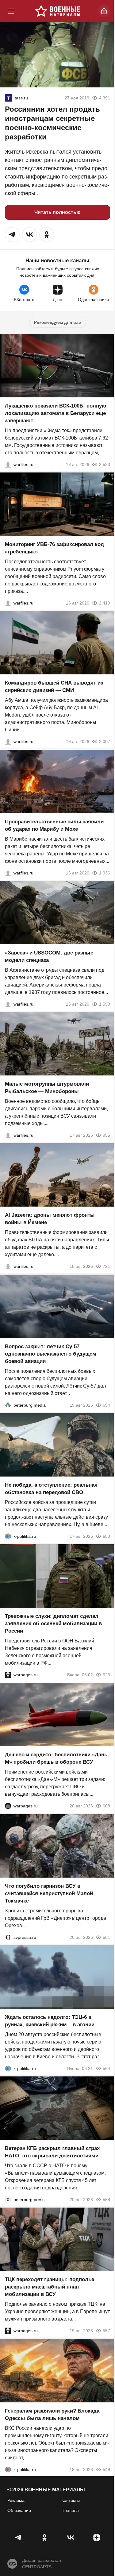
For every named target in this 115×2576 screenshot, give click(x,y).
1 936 (105, 873)
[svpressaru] (8, 1937)
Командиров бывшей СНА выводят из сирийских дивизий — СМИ (54, 687)
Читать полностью (57, 212)
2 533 (105, 464)
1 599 (105, 1004)
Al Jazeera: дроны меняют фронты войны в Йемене (50, 1219)
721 (106, 1267)
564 (106, 2068)
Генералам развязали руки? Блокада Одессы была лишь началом (52, 2415)
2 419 (105, 603)
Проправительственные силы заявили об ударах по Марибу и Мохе (54, 825)
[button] (12, 235)
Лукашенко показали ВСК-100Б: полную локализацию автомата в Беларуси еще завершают (56, 413)
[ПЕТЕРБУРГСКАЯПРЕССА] (8, 2200)
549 (106, 2470)
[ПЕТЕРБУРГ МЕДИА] (8, 1405)
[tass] (9, 98)
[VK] (71, 2538)
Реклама (16, 2500)
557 (106, 2331)
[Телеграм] (19, 2538)
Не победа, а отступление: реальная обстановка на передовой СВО (51, 1489)
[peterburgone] (8, 1806)
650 (106, 1536)
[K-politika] (8, 1536)
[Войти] (104, 11)
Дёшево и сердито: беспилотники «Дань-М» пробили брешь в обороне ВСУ (57, 1759)
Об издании (19, 2510)
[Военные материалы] (58, 11)
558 (106, 2200)
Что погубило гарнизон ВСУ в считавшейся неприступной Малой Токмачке (49, 1893)
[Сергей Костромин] (8, 464)
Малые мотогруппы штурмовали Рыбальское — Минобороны (47, 1088)
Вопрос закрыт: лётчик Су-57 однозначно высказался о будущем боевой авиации (51, 1354)
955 (106, 1135)
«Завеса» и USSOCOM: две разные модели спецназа (49, 956)
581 (106, 1937)
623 (106, 1675)
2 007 (105, 742)
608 (106, 1806)
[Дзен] (96, 2538)
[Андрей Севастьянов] (8, 1135)
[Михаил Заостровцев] (8, 1004)
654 (106, 1405)
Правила (70, 2510)
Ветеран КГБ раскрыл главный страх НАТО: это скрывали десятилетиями (52, 2152)
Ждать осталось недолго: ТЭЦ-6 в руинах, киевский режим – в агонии (50, 2021)
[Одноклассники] (45, 2538)
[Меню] (11, 11)
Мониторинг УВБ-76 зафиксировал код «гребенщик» (54, 548)
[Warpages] (8, 1675)
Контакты (71, 2500)
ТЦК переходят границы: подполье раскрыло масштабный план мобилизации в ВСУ (50, 2287)
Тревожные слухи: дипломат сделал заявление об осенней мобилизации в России (53, 1624)
